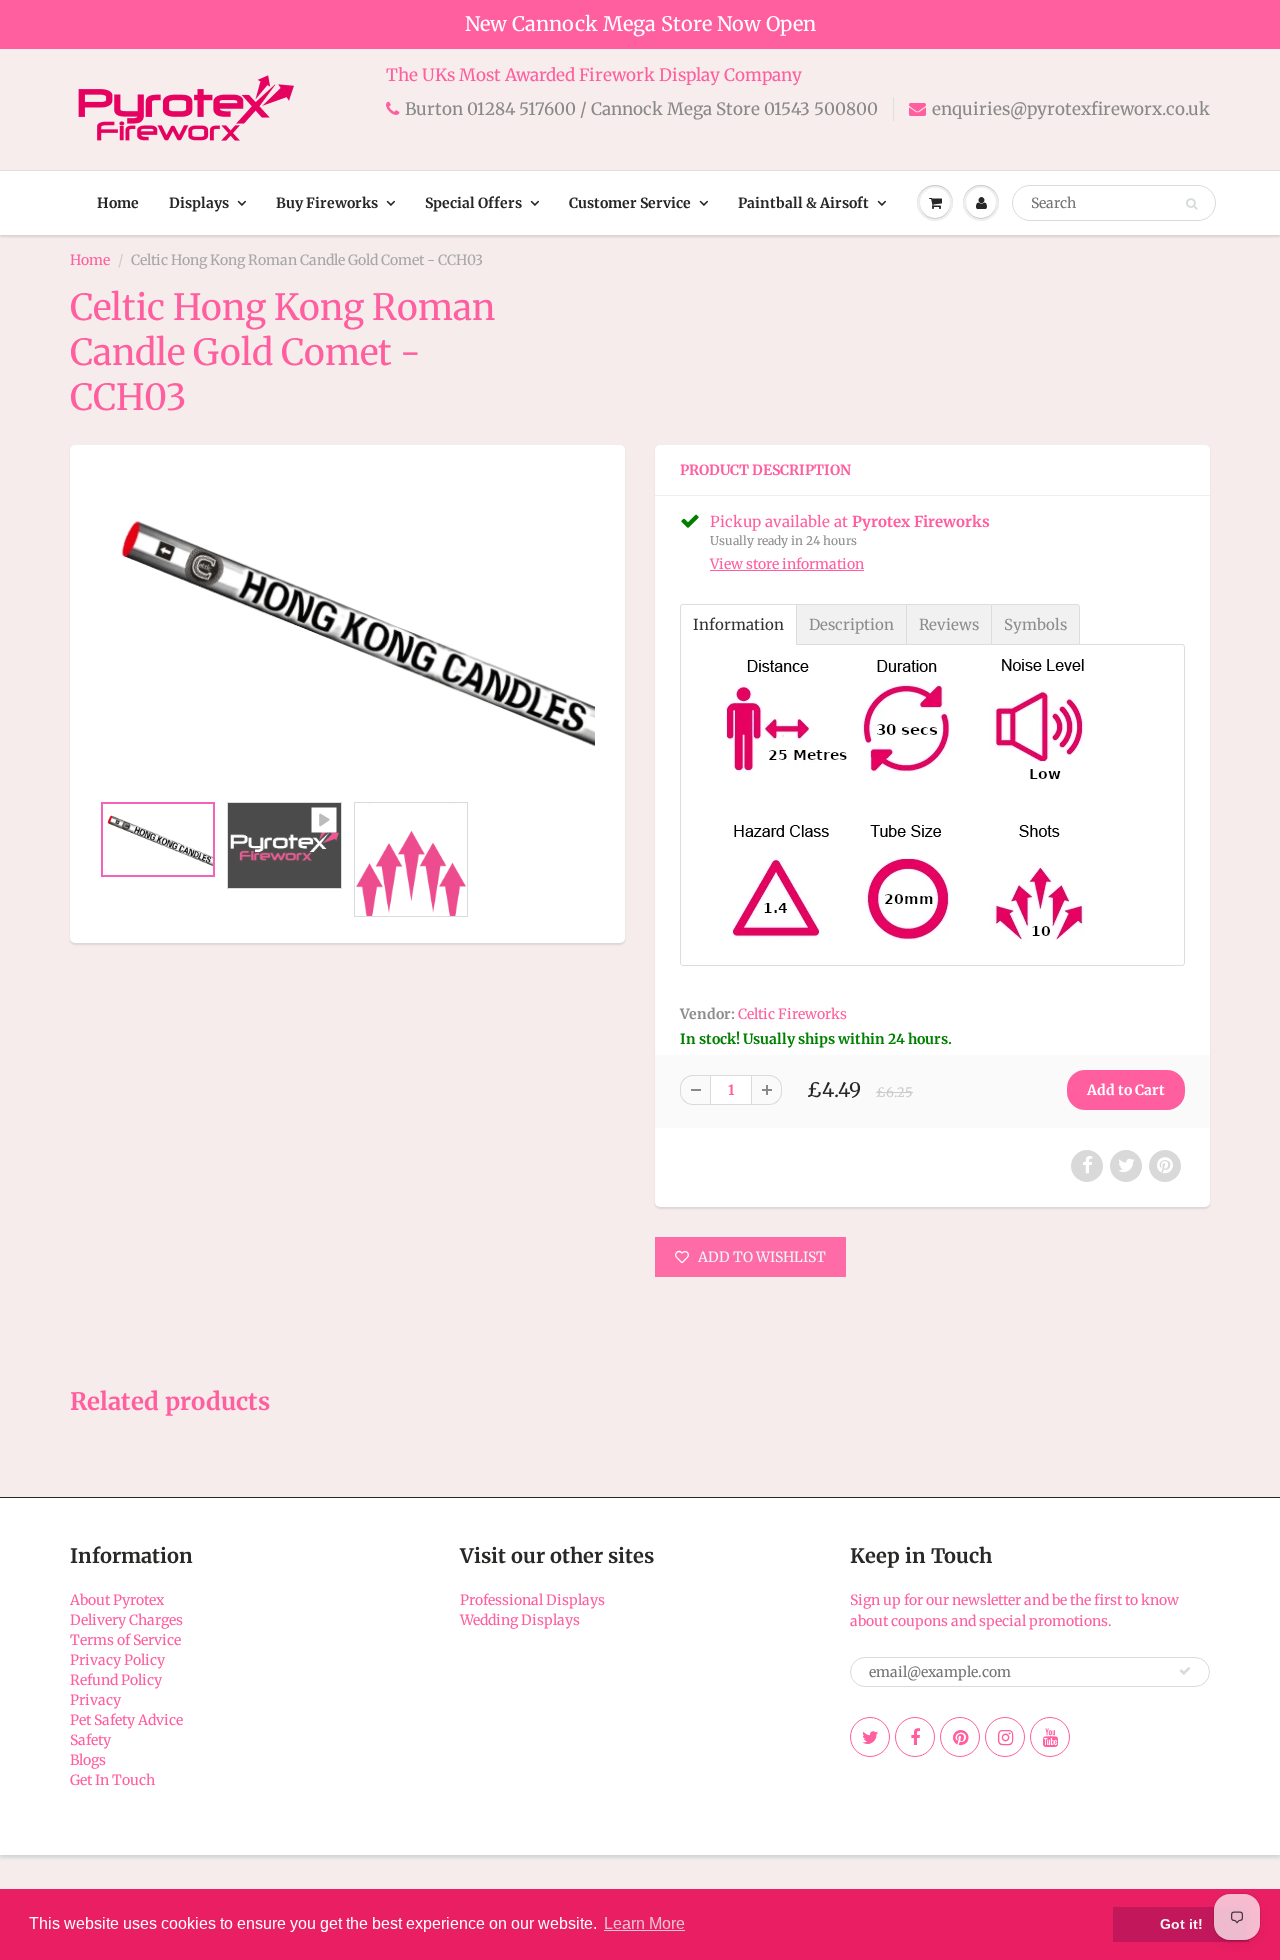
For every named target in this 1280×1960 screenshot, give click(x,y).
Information (738, 624)
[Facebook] (915, 1737)
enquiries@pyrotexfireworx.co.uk (1071, 109)
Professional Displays (532, 1600)
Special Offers (473, 203)
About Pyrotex (117, 1600)
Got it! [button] (1181, 1924)
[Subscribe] (1185, 1671)
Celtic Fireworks (792, 1014)
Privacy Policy (117, 1660)
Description (851, 624)
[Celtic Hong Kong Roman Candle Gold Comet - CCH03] (347, 628)
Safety (90, 1740)
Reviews (949, 624)
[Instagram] (1005, 1737)
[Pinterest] (960, 1737)
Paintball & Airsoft (803, 203)
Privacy (95, 1700)
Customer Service (630, 203)
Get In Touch (112, 1780)
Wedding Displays (520, 1620)
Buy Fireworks (327, 203)
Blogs (88, 1760)
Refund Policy (116, 1680)
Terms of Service (125, 1640)
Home (118, 203)
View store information (787, 564)
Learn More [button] (644, 1923)
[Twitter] (870, 1737)
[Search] (1191, 204)
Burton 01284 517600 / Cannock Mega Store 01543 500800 (641, 109)
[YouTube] (1050, 1737)
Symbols (1035, 624)
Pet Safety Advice (126, 1720)
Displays (199, 203)
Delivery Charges (126, 1620)
